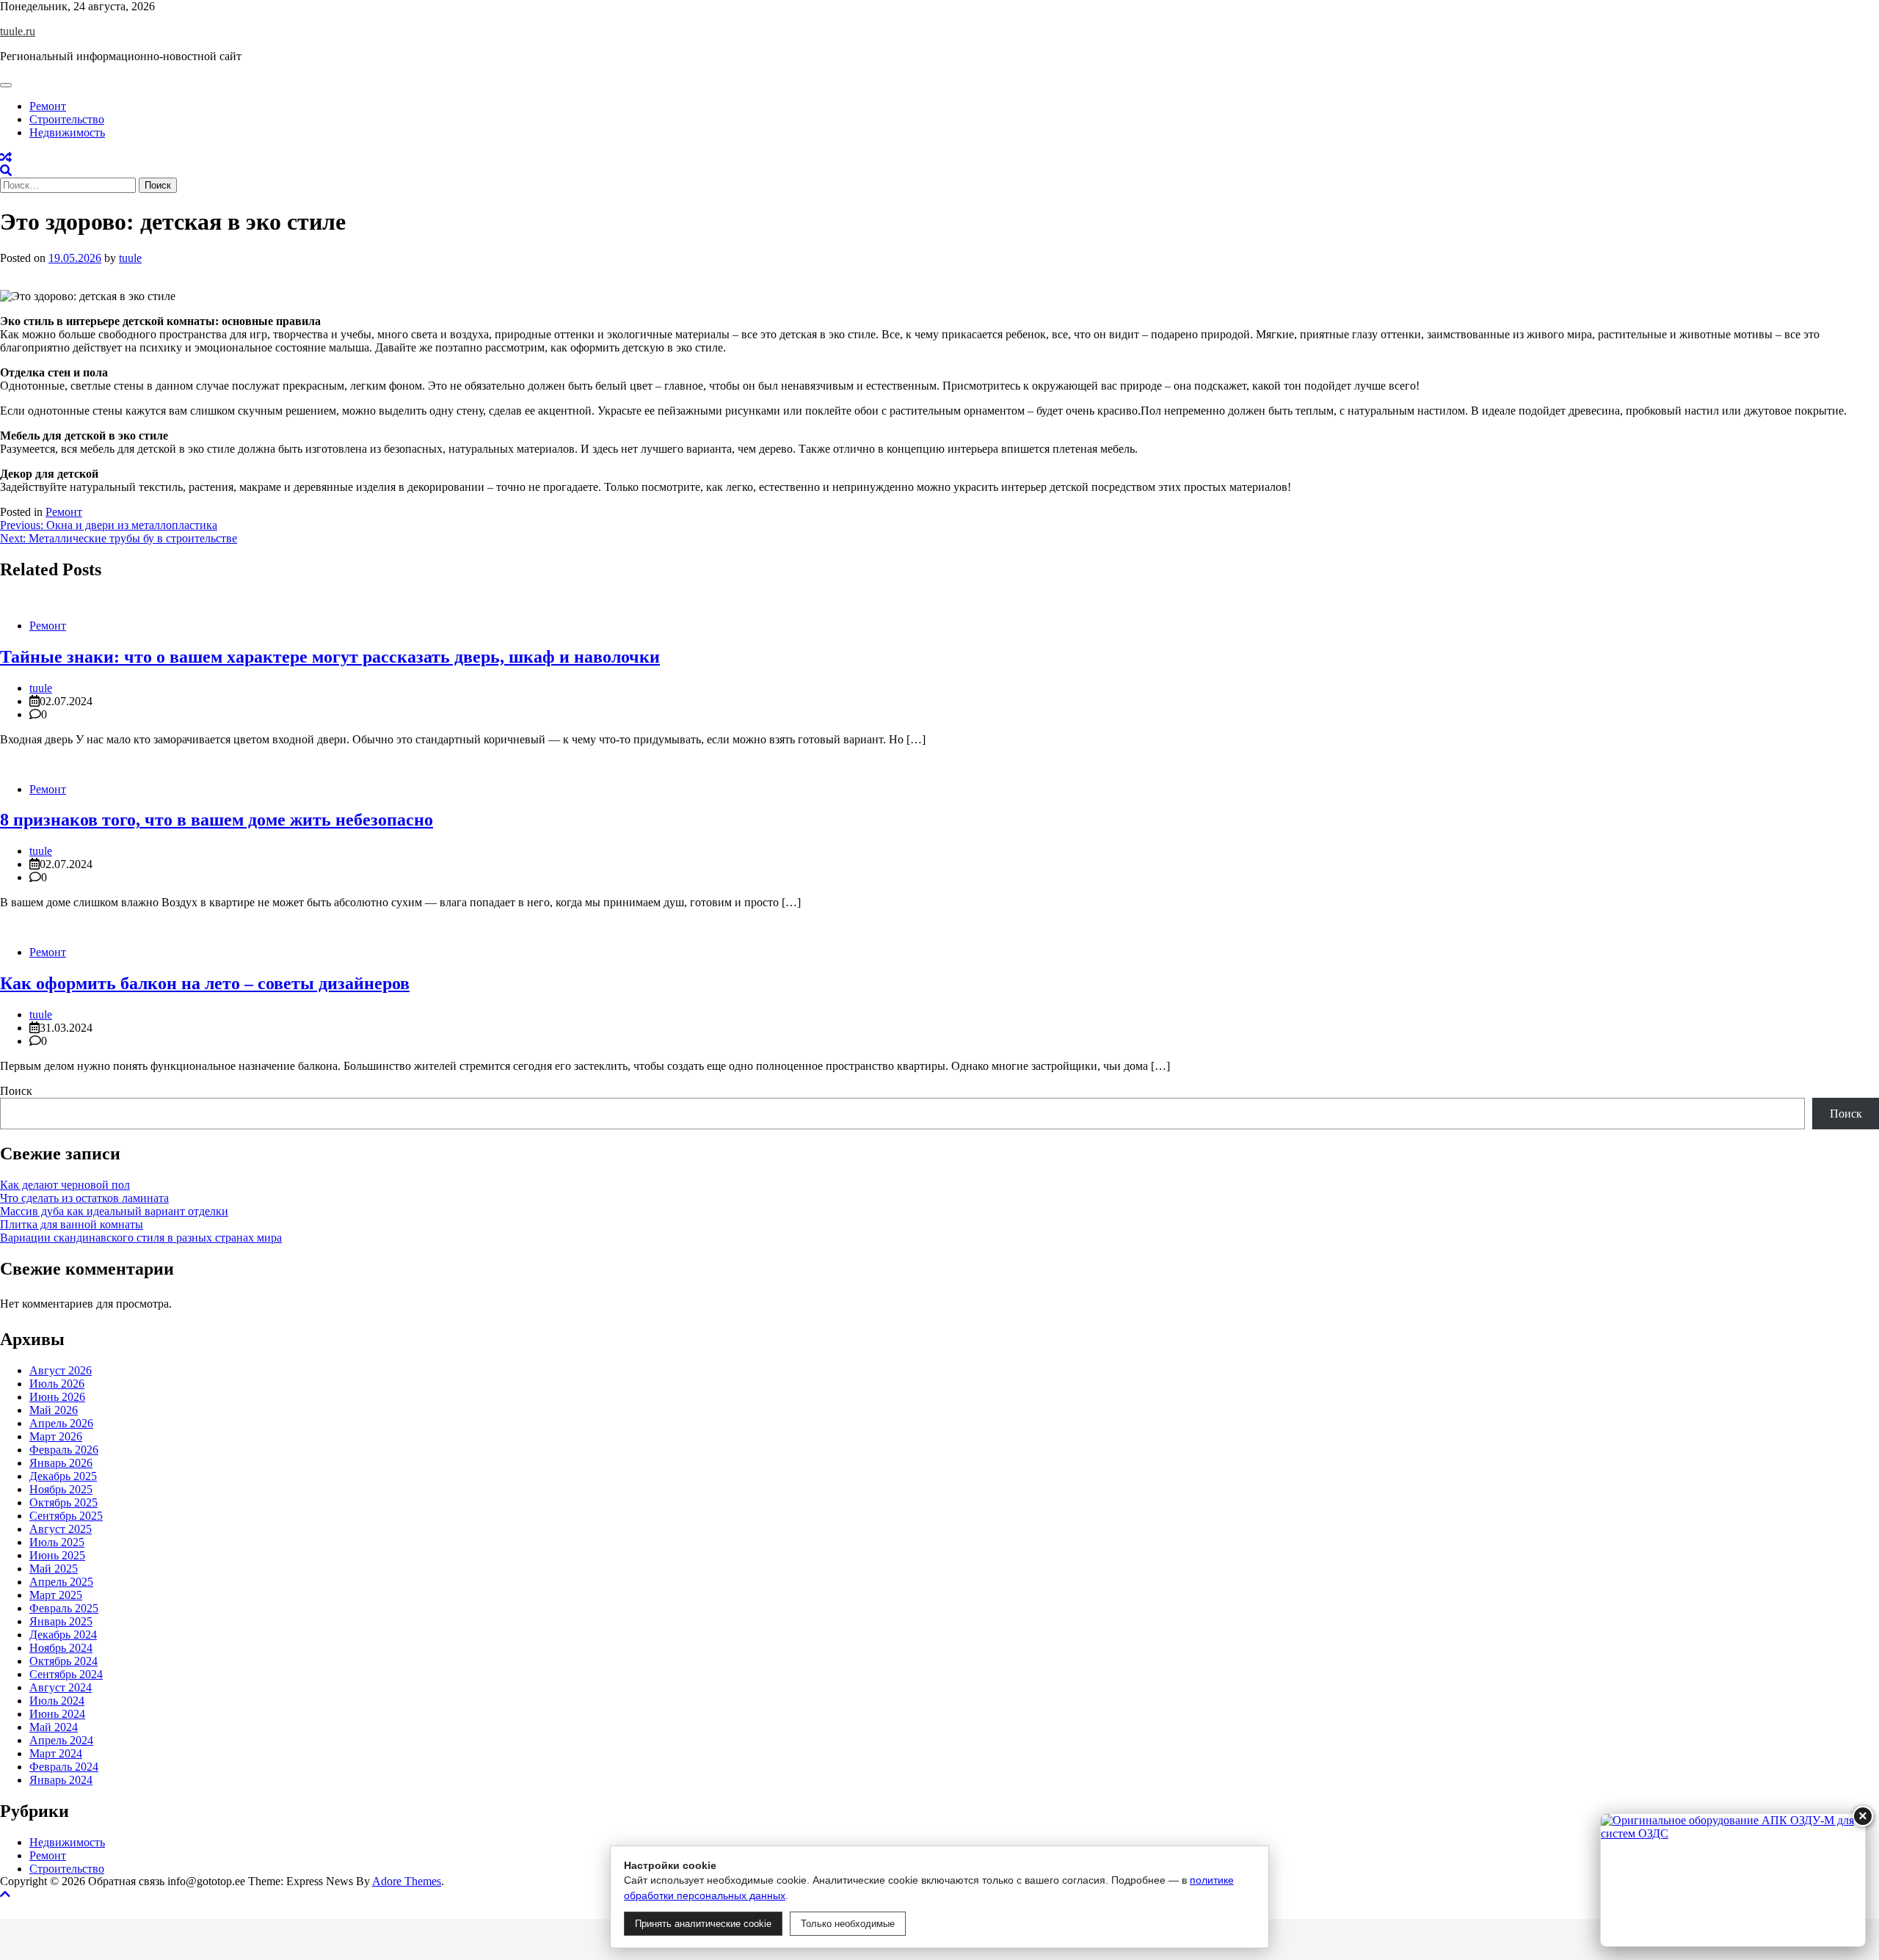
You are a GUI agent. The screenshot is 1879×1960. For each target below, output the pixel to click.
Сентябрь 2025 (66, 1516)
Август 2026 (61, 1370)
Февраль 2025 (64, 1608)
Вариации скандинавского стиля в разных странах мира (141, 1238)
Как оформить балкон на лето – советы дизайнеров (205, 983)
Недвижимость (67, 132)
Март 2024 (56, 1753)
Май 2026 (54, 1410)
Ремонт (48, 106)
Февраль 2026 (64, 1450)
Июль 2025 (57, 1542)
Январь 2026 (61, 1463)
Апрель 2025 (61, 1582)
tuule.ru (18, 31)
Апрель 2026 (61, 1423)
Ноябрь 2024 (61, 1648)
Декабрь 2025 (63, 1476)
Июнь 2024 (57, 1714)
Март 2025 (56, 1595)
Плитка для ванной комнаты (72, 1224)
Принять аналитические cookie (703, 1924)
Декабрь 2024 (63, 1635)
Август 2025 (61, 1529)
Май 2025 (54, 1569)
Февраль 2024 (64, 1767)
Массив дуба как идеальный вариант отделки (114, 1211)
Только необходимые (848, 1924)
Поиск (16, 1091)
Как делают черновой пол (65, 1185)
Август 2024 (61, 1687)
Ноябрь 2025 (61, 1489)
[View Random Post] (6, 157)
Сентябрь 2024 (66, 1674)
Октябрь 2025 (63, 1502)
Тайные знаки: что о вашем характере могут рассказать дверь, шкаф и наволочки (330, 657)
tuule (130, 258)
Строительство (67, 119)
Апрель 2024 (61, 1740)
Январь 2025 (61, 1621)
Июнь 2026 (57, 1397)
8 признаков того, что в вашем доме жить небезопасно (217, 820)
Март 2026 (56, 1436)
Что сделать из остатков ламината (84, 1198)
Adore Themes (407, 1881)
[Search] (6, 171)
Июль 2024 (57, 1701)
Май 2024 (54, 1727)
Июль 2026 (57, 1384)
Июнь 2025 (57, 1555)
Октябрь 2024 (63, 1661)
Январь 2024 (61, 1780)
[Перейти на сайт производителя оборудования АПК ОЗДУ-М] (1733, 1880)
